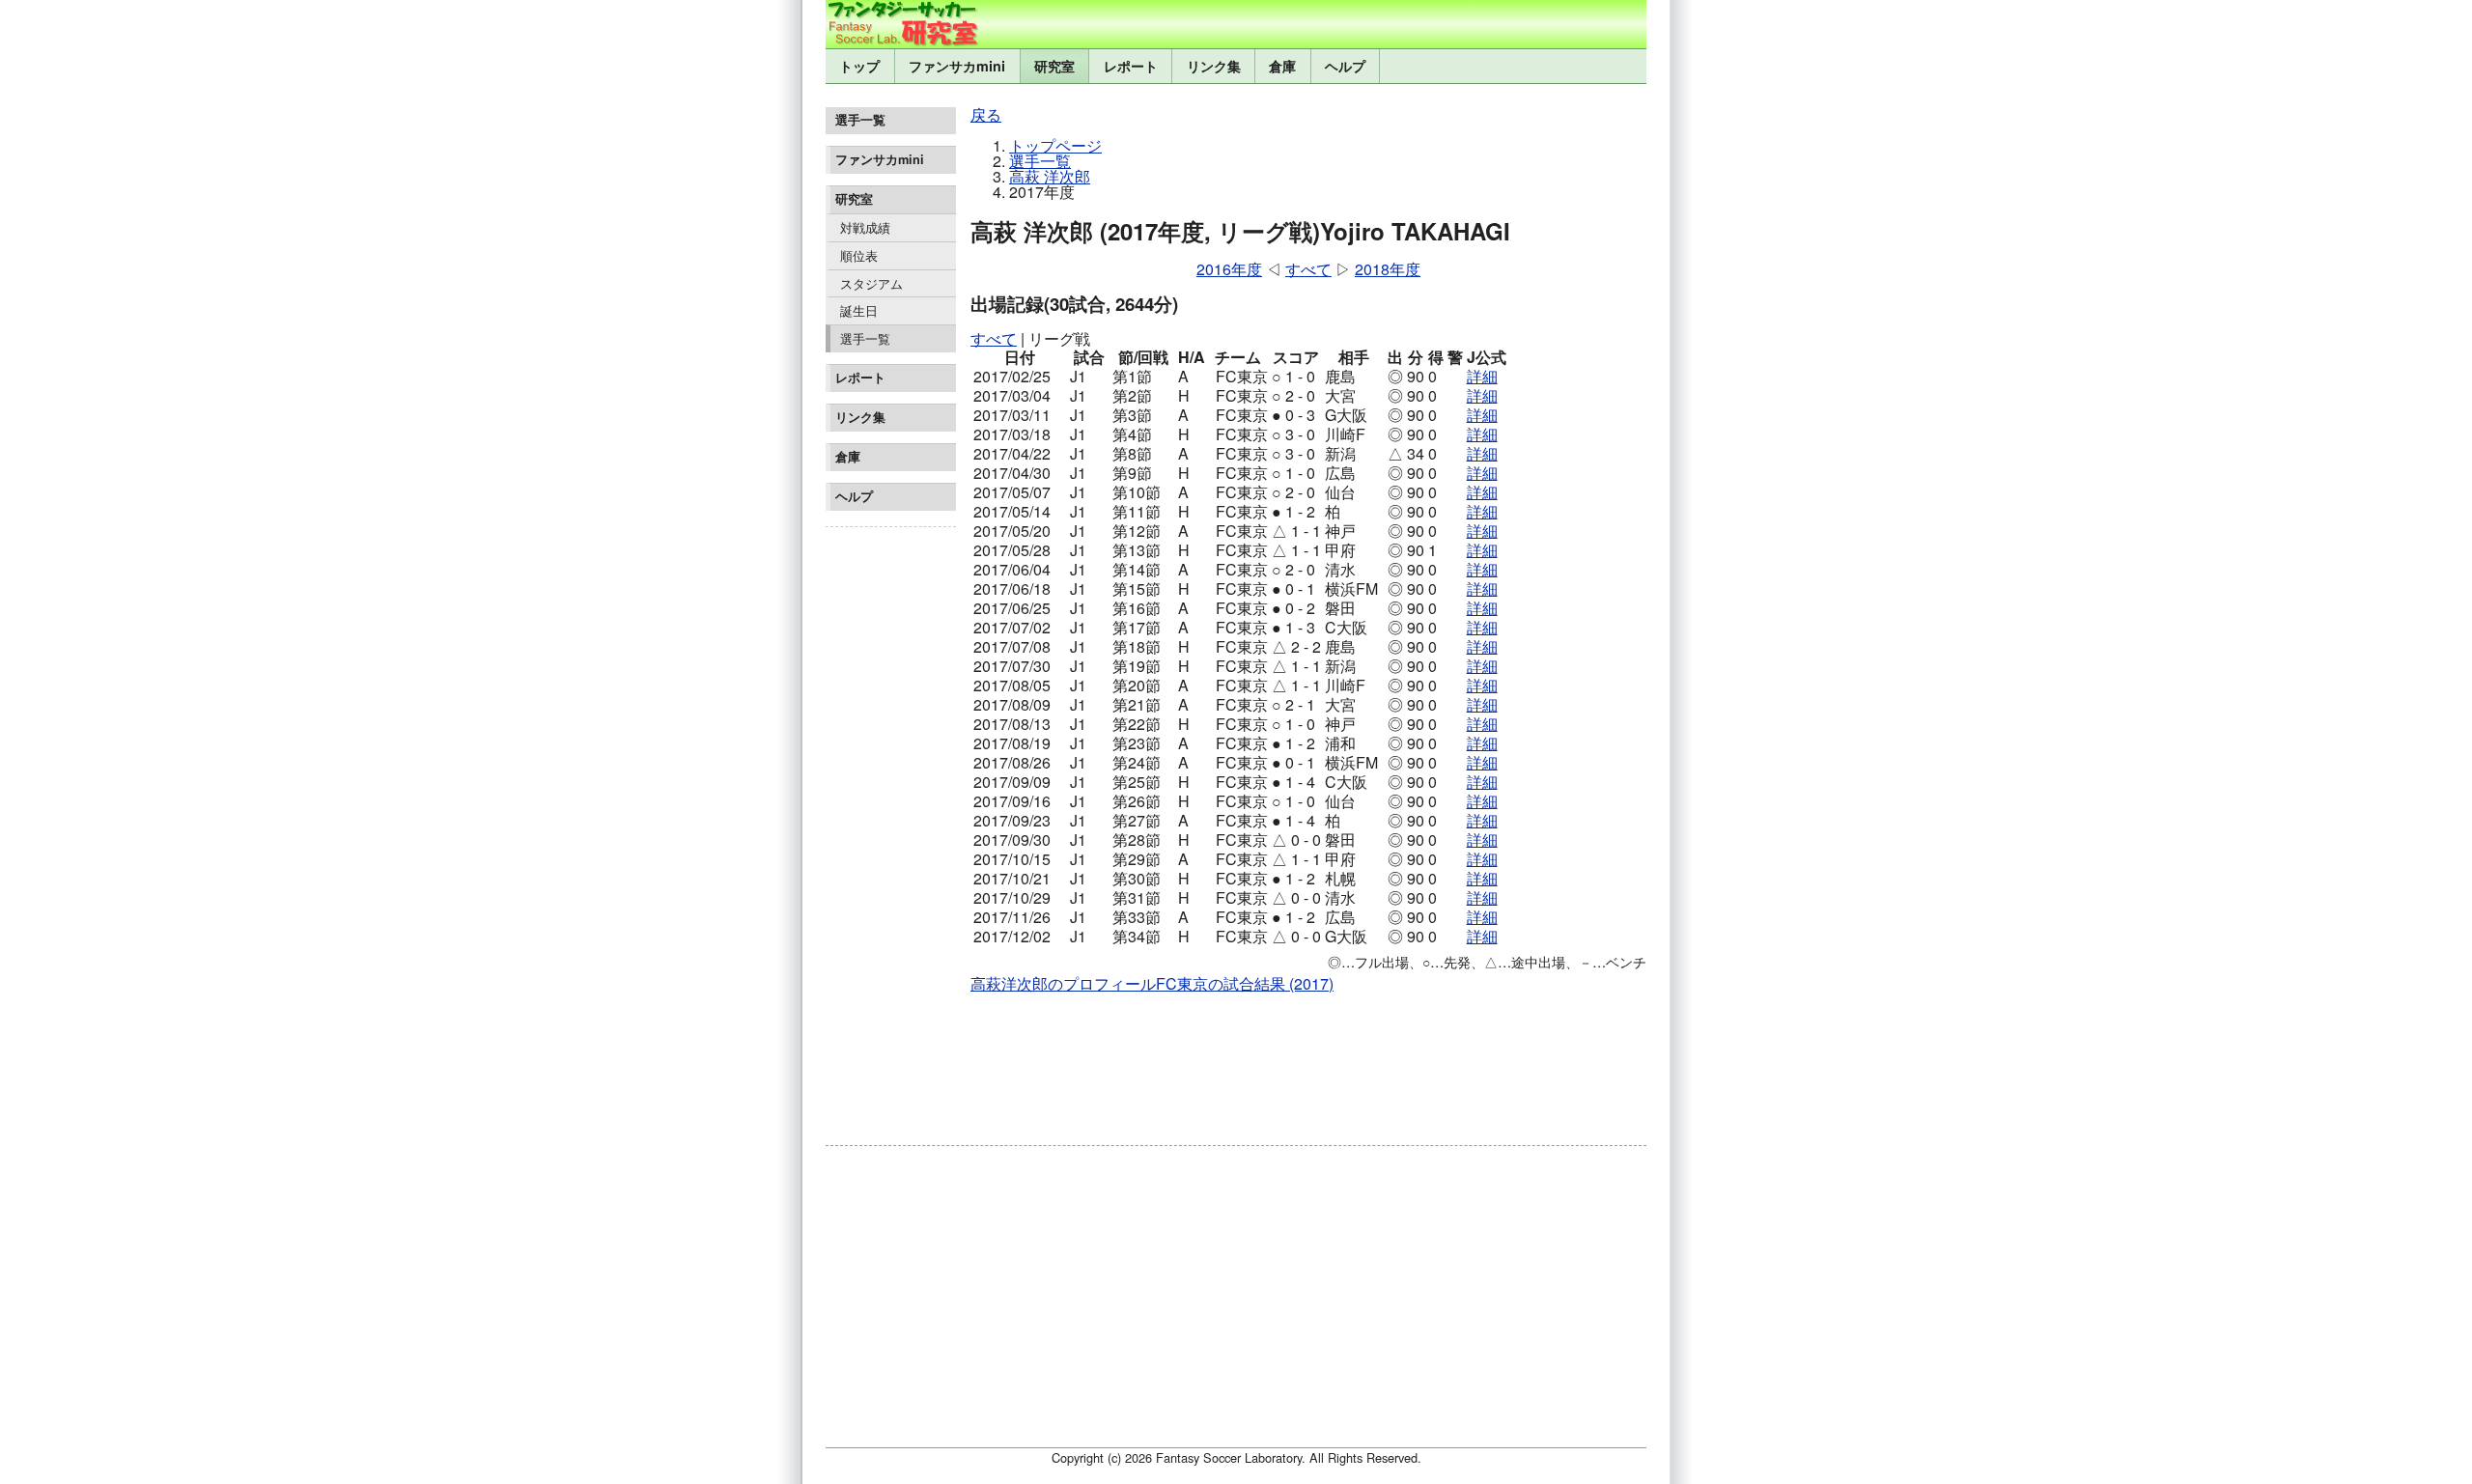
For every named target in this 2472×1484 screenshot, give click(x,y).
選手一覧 (865, 338)
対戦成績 (865, 227)
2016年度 (1229, 269)
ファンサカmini (957, 66)
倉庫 (1282, 66)
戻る (986, 114)
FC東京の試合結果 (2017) (1245, 983)
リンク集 (1214, 66)
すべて (1308, 269)
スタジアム (871, 283)
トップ (859, 66)
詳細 (1482, 376)
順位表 (859, 255)
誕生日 (859, 310)
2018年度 (1388, 269)
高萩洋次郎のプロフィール (1063, 983)
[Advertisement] (891, 825)
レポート (1131, 66)
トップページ (1055, 145)
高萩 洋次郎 (1050, 176)
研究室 (1054, 66)
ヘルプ (1345, 66)
